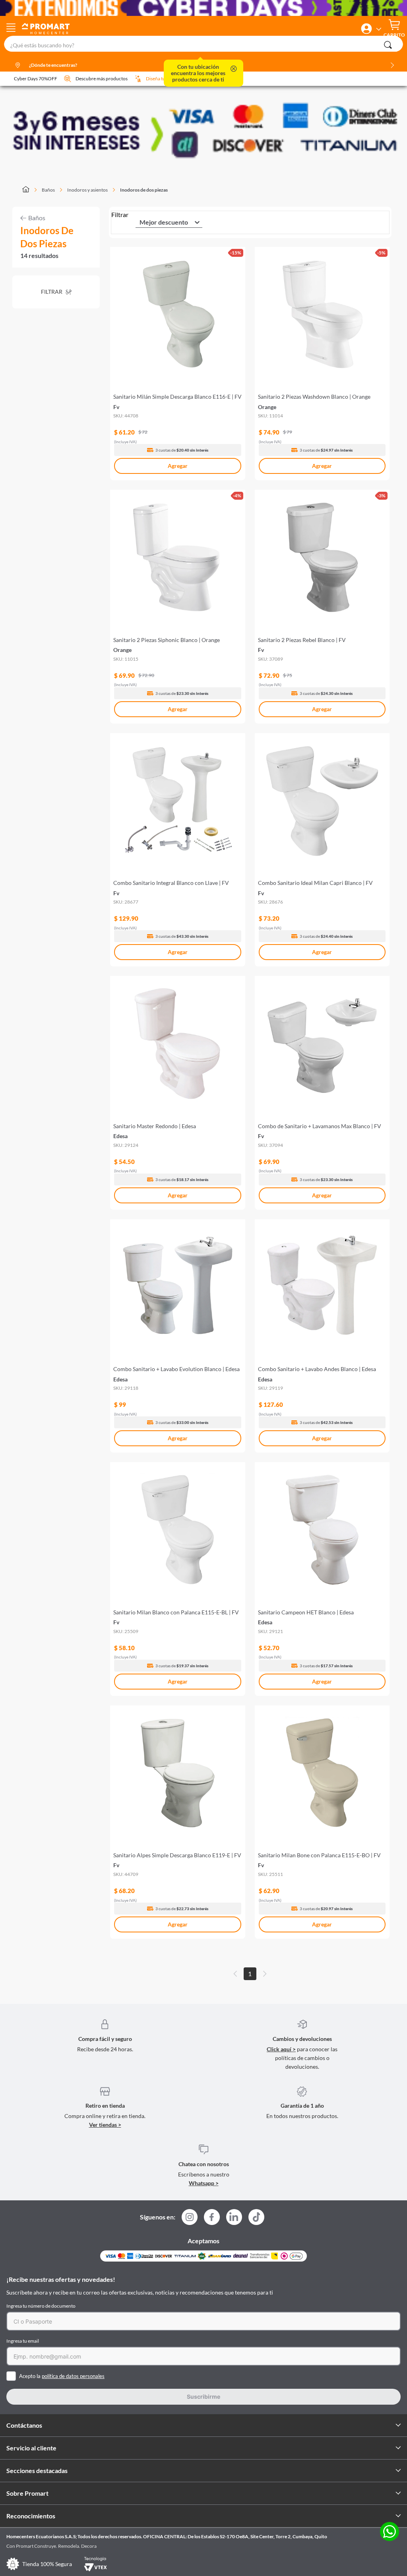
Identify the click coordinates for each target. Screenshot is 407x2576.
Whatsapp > (204, 2183)
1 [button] (250, 1974)
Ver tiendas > (105, 2125)
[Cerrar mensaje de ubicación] (234, 69)
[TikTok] (256, 2217)
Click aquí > (281, 2049)
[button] (366, 29)
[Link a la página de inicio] (30, 190)
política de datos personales (73, 2376)
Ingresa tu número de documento (41, 2306)
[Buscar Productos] (388, 45)
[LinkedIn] (234, 2217)
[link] (177, 360)
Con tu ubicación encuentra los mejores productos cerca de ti (198, 73)
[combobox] (203, 44)
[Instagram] (190, 2219)
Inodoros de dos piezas (144, 190)
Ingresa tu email (23, 2341)
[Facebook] (212, 2219)
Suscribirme (203, 2397)
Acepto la (62, 2376)
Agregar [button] (178, 466)
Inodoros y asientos (87, 190)
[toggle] (11, 29)
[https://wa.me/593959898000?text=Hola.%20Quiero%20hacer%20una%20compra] (390, 2532)
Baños (48, 190)
